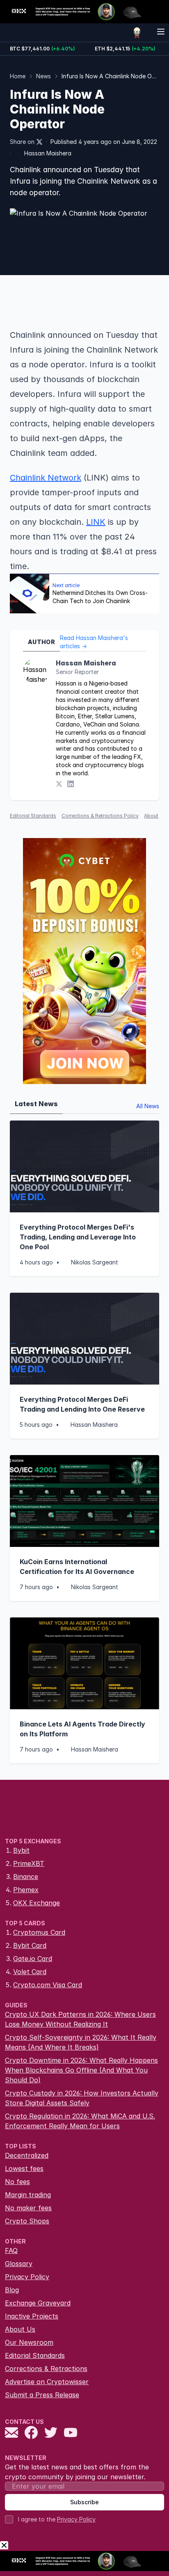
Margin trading (28, 2195)
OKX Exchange (37, 1903)
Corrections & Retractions (46, 2369)
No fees (17, 2182)
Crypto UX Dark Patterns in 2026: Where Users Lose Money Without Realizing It (80, 2019)
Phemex (26, 1890)
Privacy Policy (27, 2277)
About (151, 816)
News (43, 76)
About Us (20, 2329)
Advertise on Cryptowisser (47, 2382)
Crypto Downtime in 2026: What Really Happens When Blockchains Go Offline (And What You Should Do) (81, 2070)
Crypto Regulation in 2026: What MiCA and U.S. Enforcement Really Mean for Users (80, 2121)
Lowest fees (24, 2168)
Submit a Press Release (42, 2395)
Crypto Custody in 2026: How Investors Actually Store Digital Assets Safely (82, 2098)
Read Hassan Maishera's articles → (94, 642)
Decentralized (27, 2155)
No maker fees (28, 2208)
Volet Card (30, 1972)
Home (18, 76)
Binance (26, 1877)
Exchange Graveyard (38, 2303)
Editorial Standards (33, 816)
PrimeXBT (29, 1863)
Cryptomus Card (39, 1932)
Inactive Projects (32, 2316)
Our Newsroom (29, 2342)
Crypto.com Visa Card (48, 1985)
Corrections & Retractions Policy (100, 816)
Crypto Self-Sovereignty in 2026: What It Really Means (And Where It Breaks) (81, 2042)
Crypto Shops (27, 2221)
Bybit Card (30, 1945)
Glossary (19, 2264)
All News (148, 1106)
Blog (12, 2290)
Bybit (21, 1850)
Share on (22, 142)
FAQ (11, 2250)
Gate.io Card (33, 1959)
